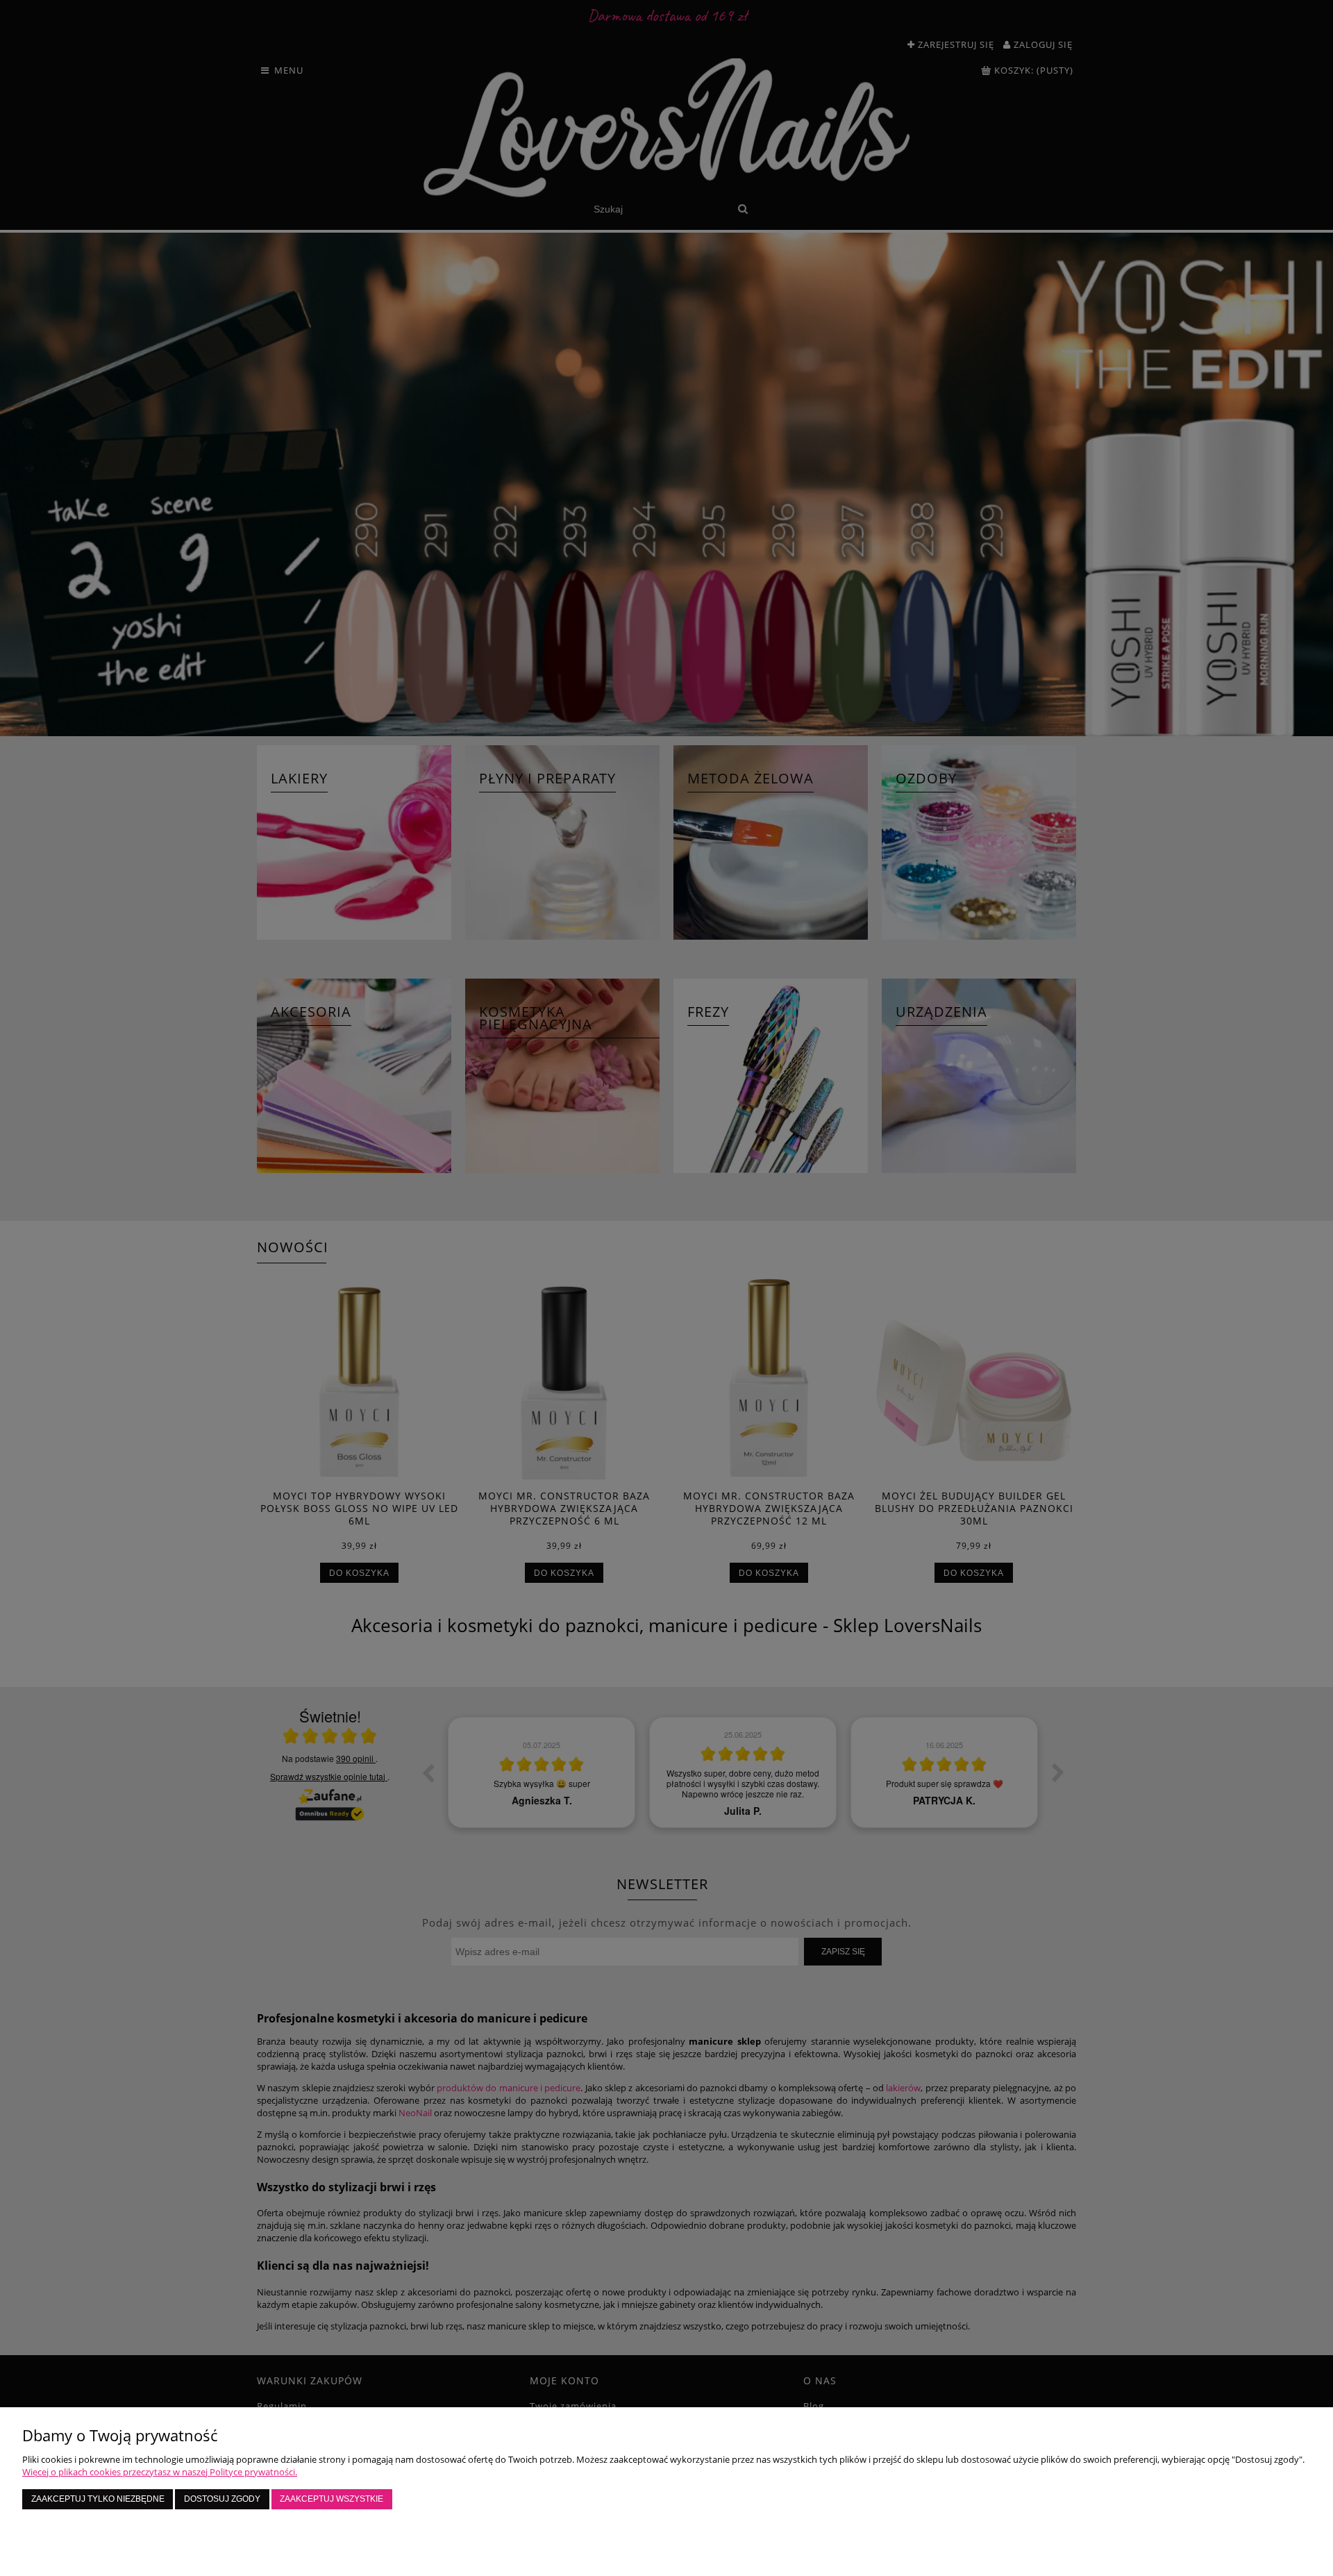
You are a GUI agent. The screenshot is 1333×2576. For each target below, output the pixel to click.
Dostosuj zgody (222, 2499)
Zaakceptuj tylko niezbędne (98, 2499)
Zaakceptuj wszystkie (332, 2499)
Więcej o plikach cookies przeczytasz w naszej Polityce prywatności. (160, 2472)
